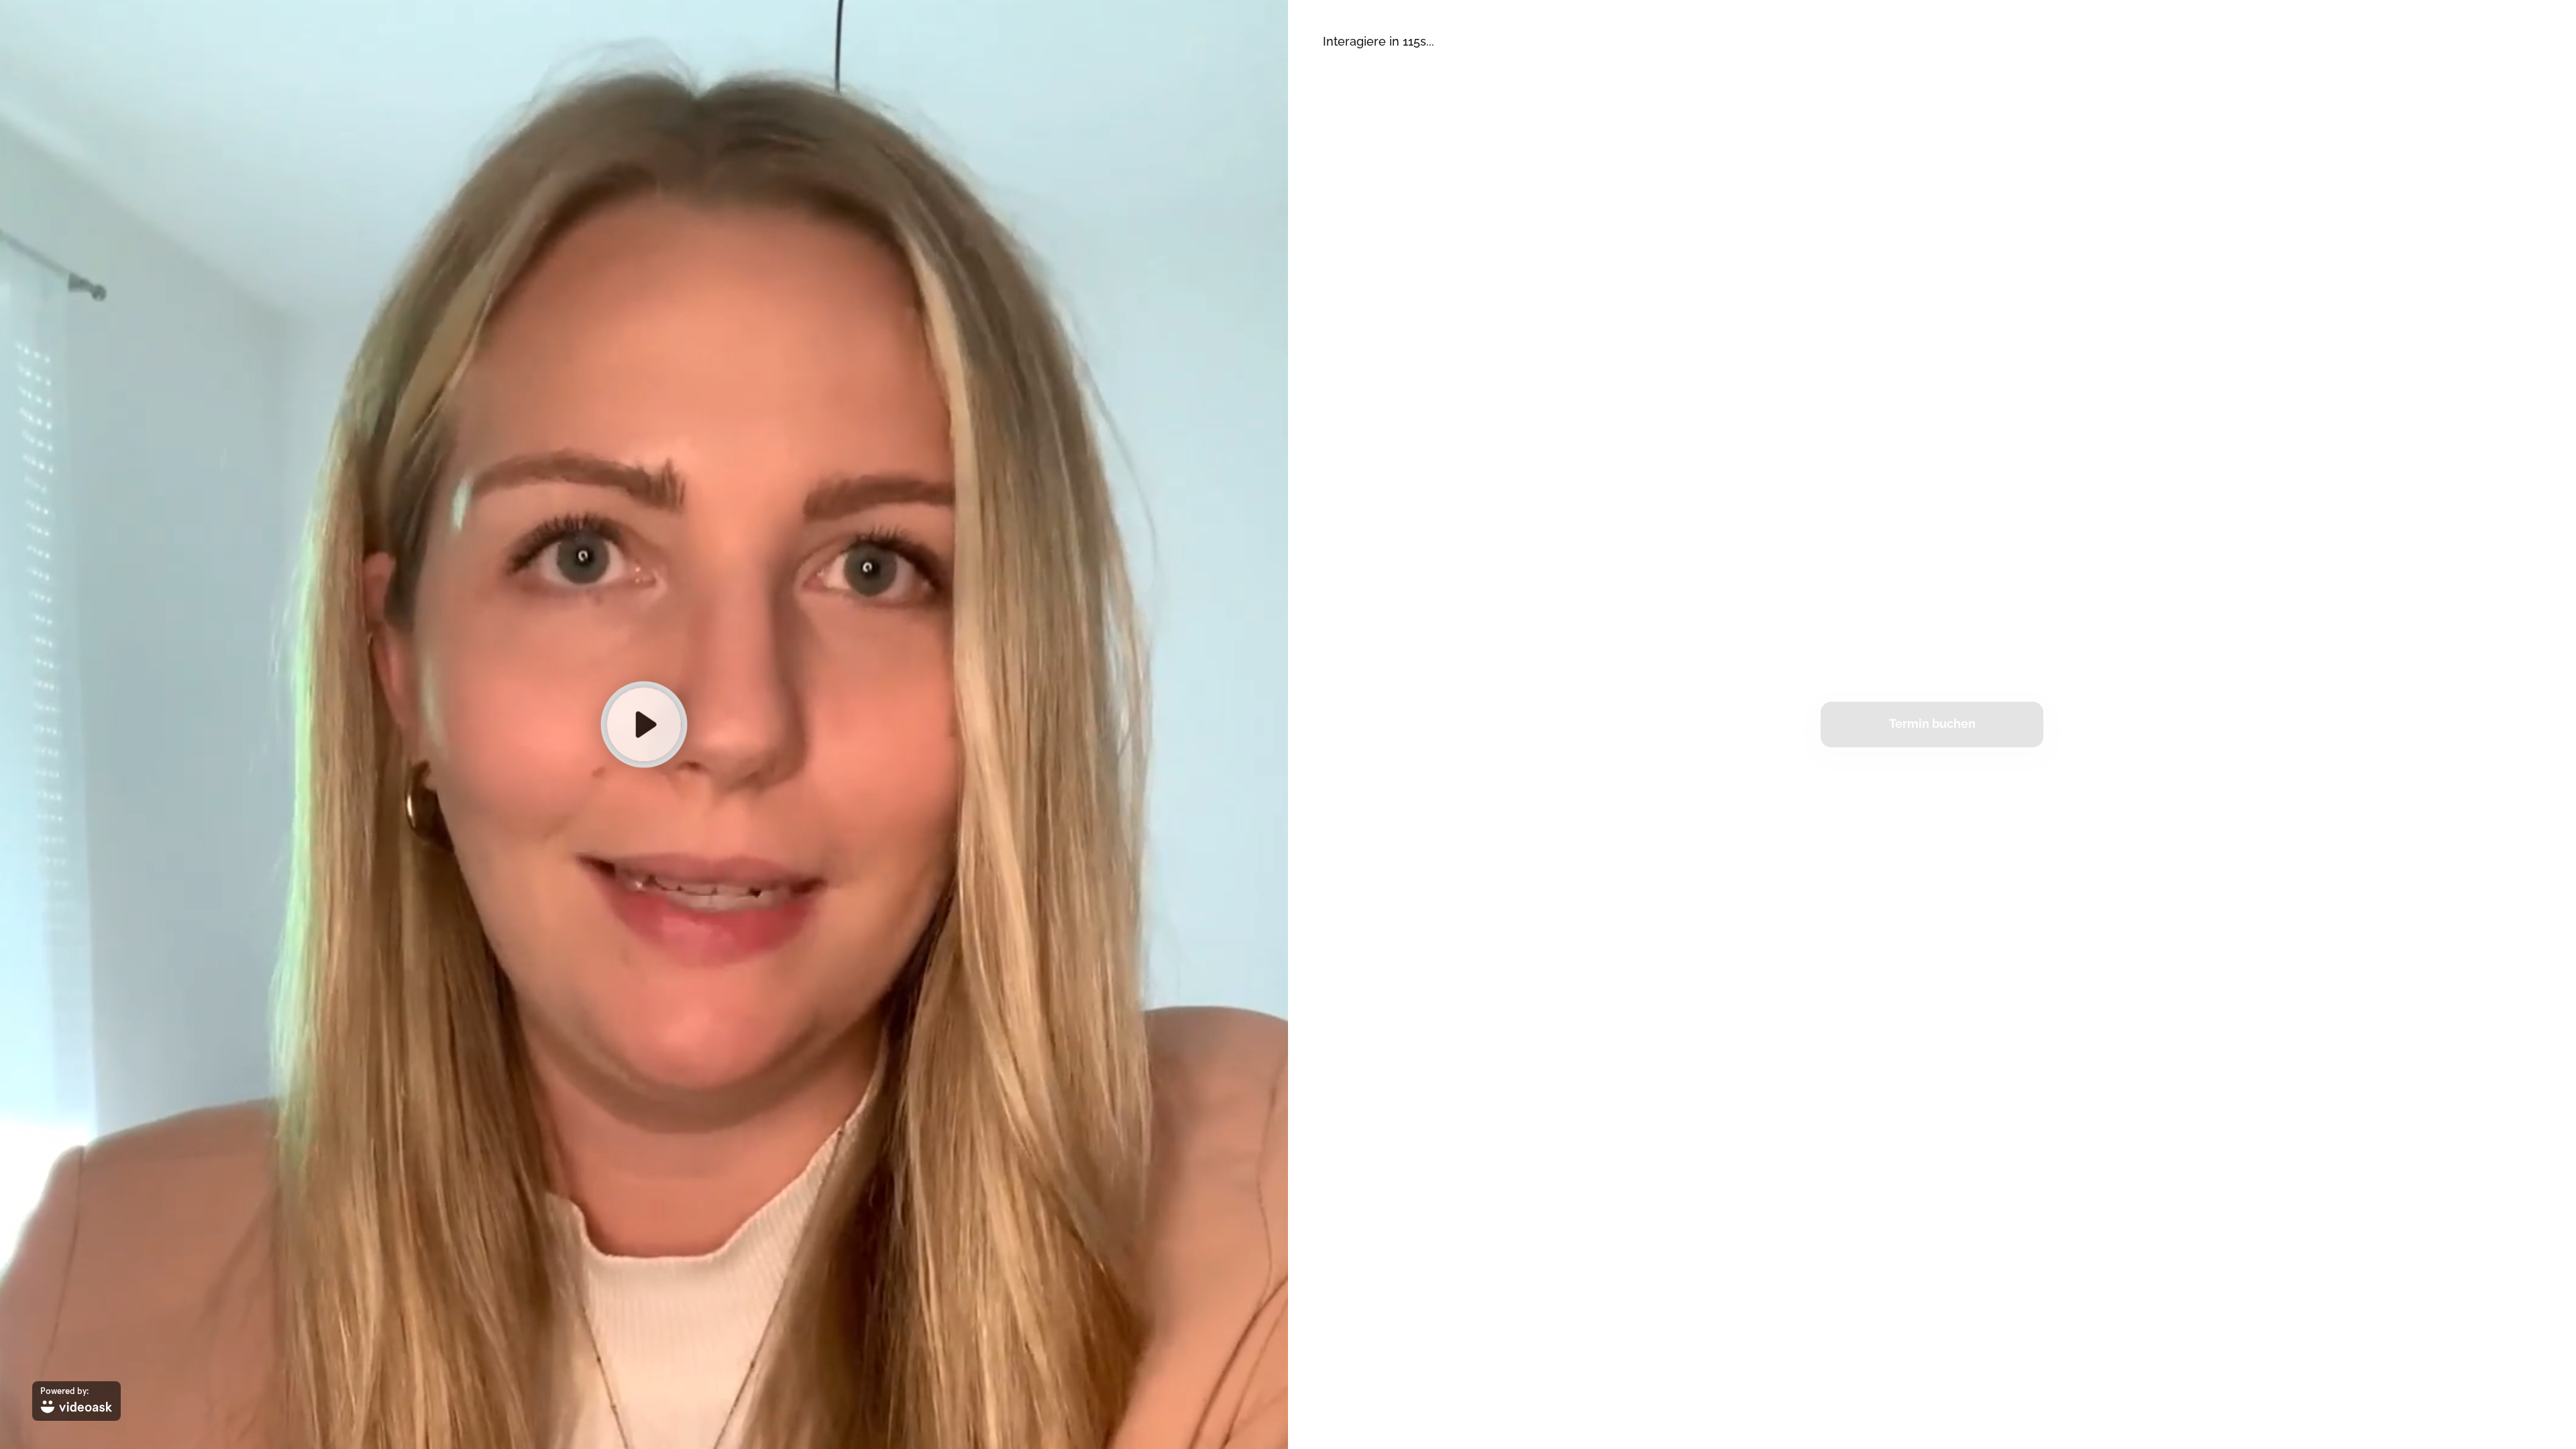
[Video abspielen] (644, 724)
